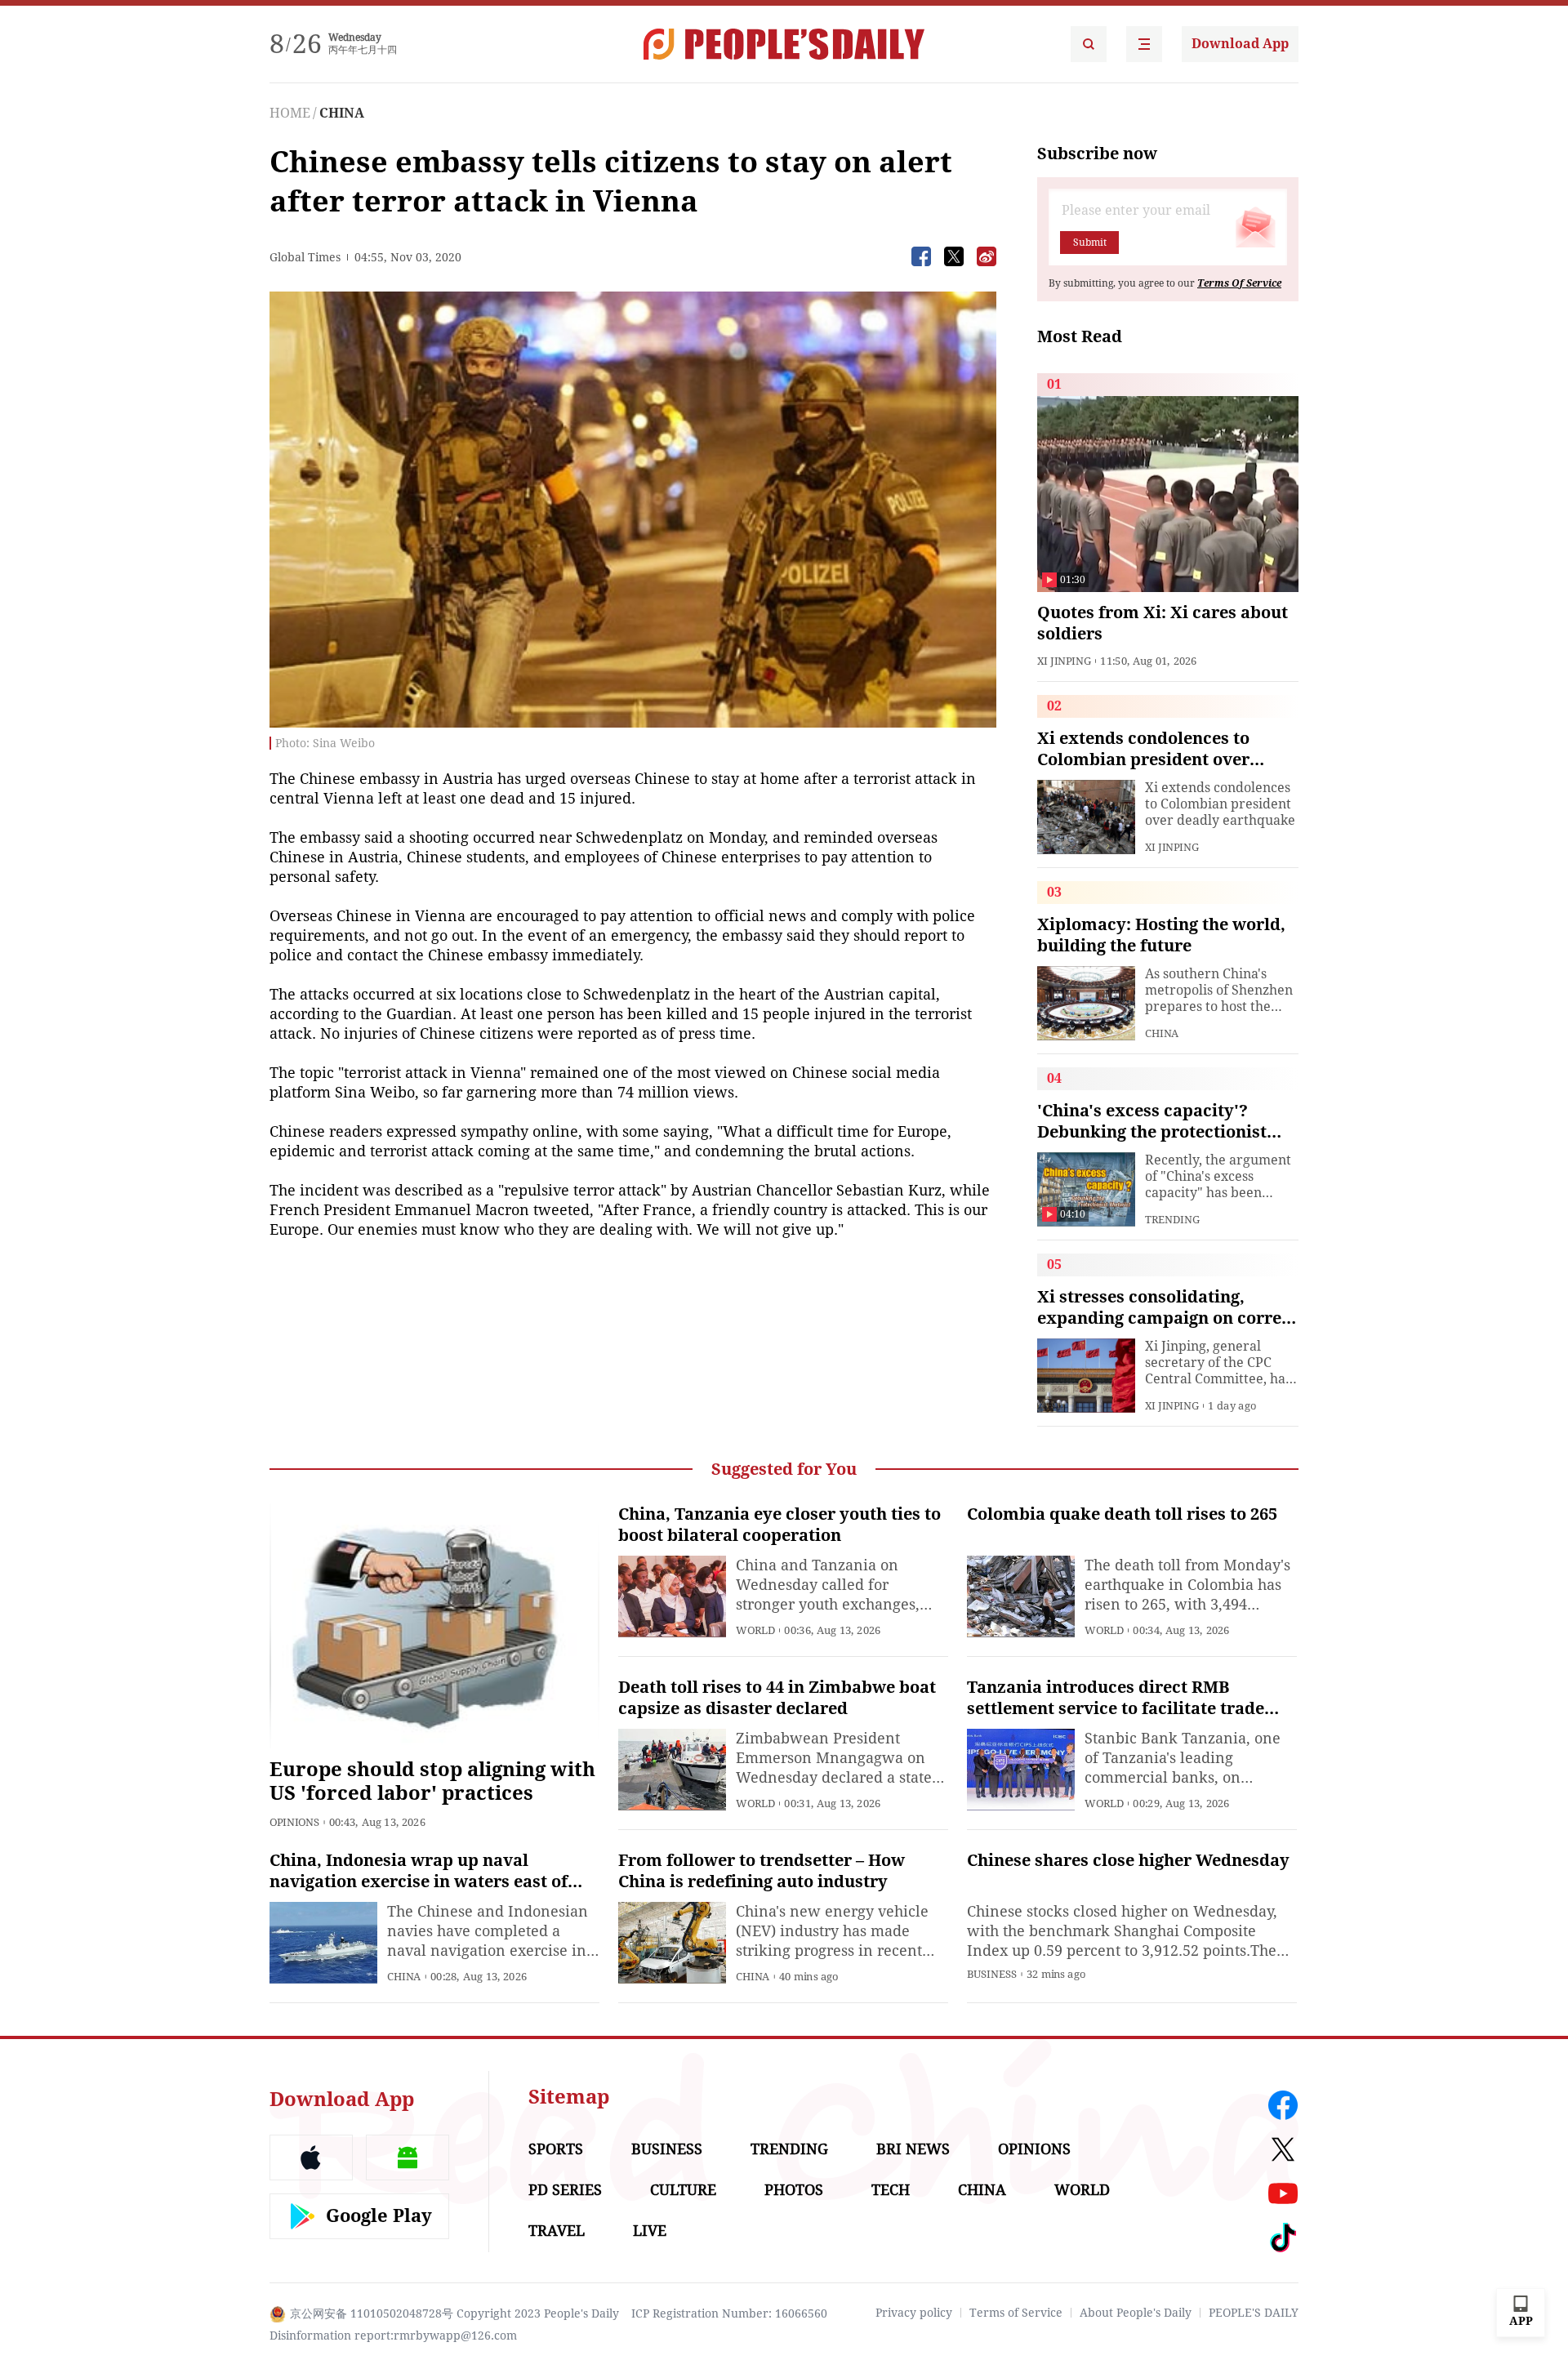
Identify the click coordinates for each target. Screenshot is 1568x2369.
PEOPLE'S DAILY (1254, 2313)
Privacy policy (914, 2313)
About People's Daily (1136, 2313)
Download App (1240, 44)
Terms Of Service (1239, 283)
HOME (290, 113)
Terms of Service (1016, 2313)
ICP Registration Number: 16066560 (729, 2313)
